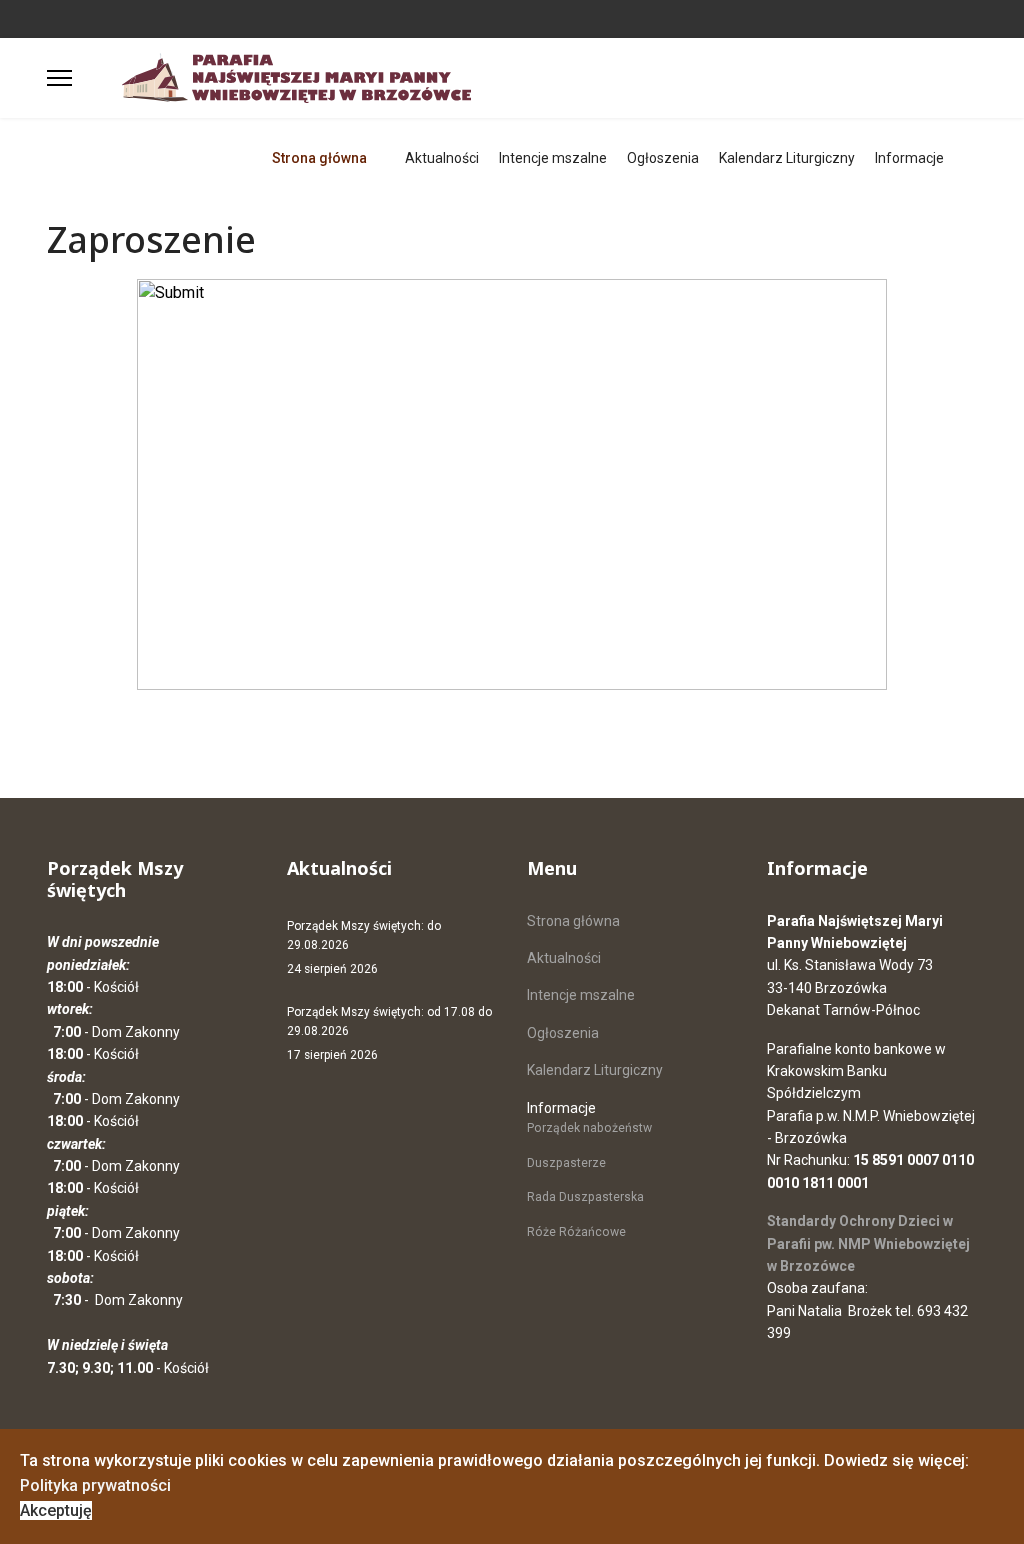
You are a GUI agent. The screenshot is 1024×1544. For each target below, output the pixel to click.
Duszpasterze (566, 1163)
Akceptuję (56, 1510)
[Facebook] (52, 18)
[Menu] (59, 78)
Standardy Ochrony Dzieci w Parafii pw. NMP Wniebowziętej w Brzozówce (868, 1243)
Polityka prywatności (95, 1485)
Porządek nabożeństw (589, 1128)
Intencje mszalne (553, 158)
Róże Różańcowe (576, 1232)
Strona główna (319, 158)
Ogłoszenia (663, 158)
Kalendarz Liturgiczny (787, 158)
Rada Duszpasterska (585, 1197)
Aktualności (442, 158)
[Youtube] (83, 18)
